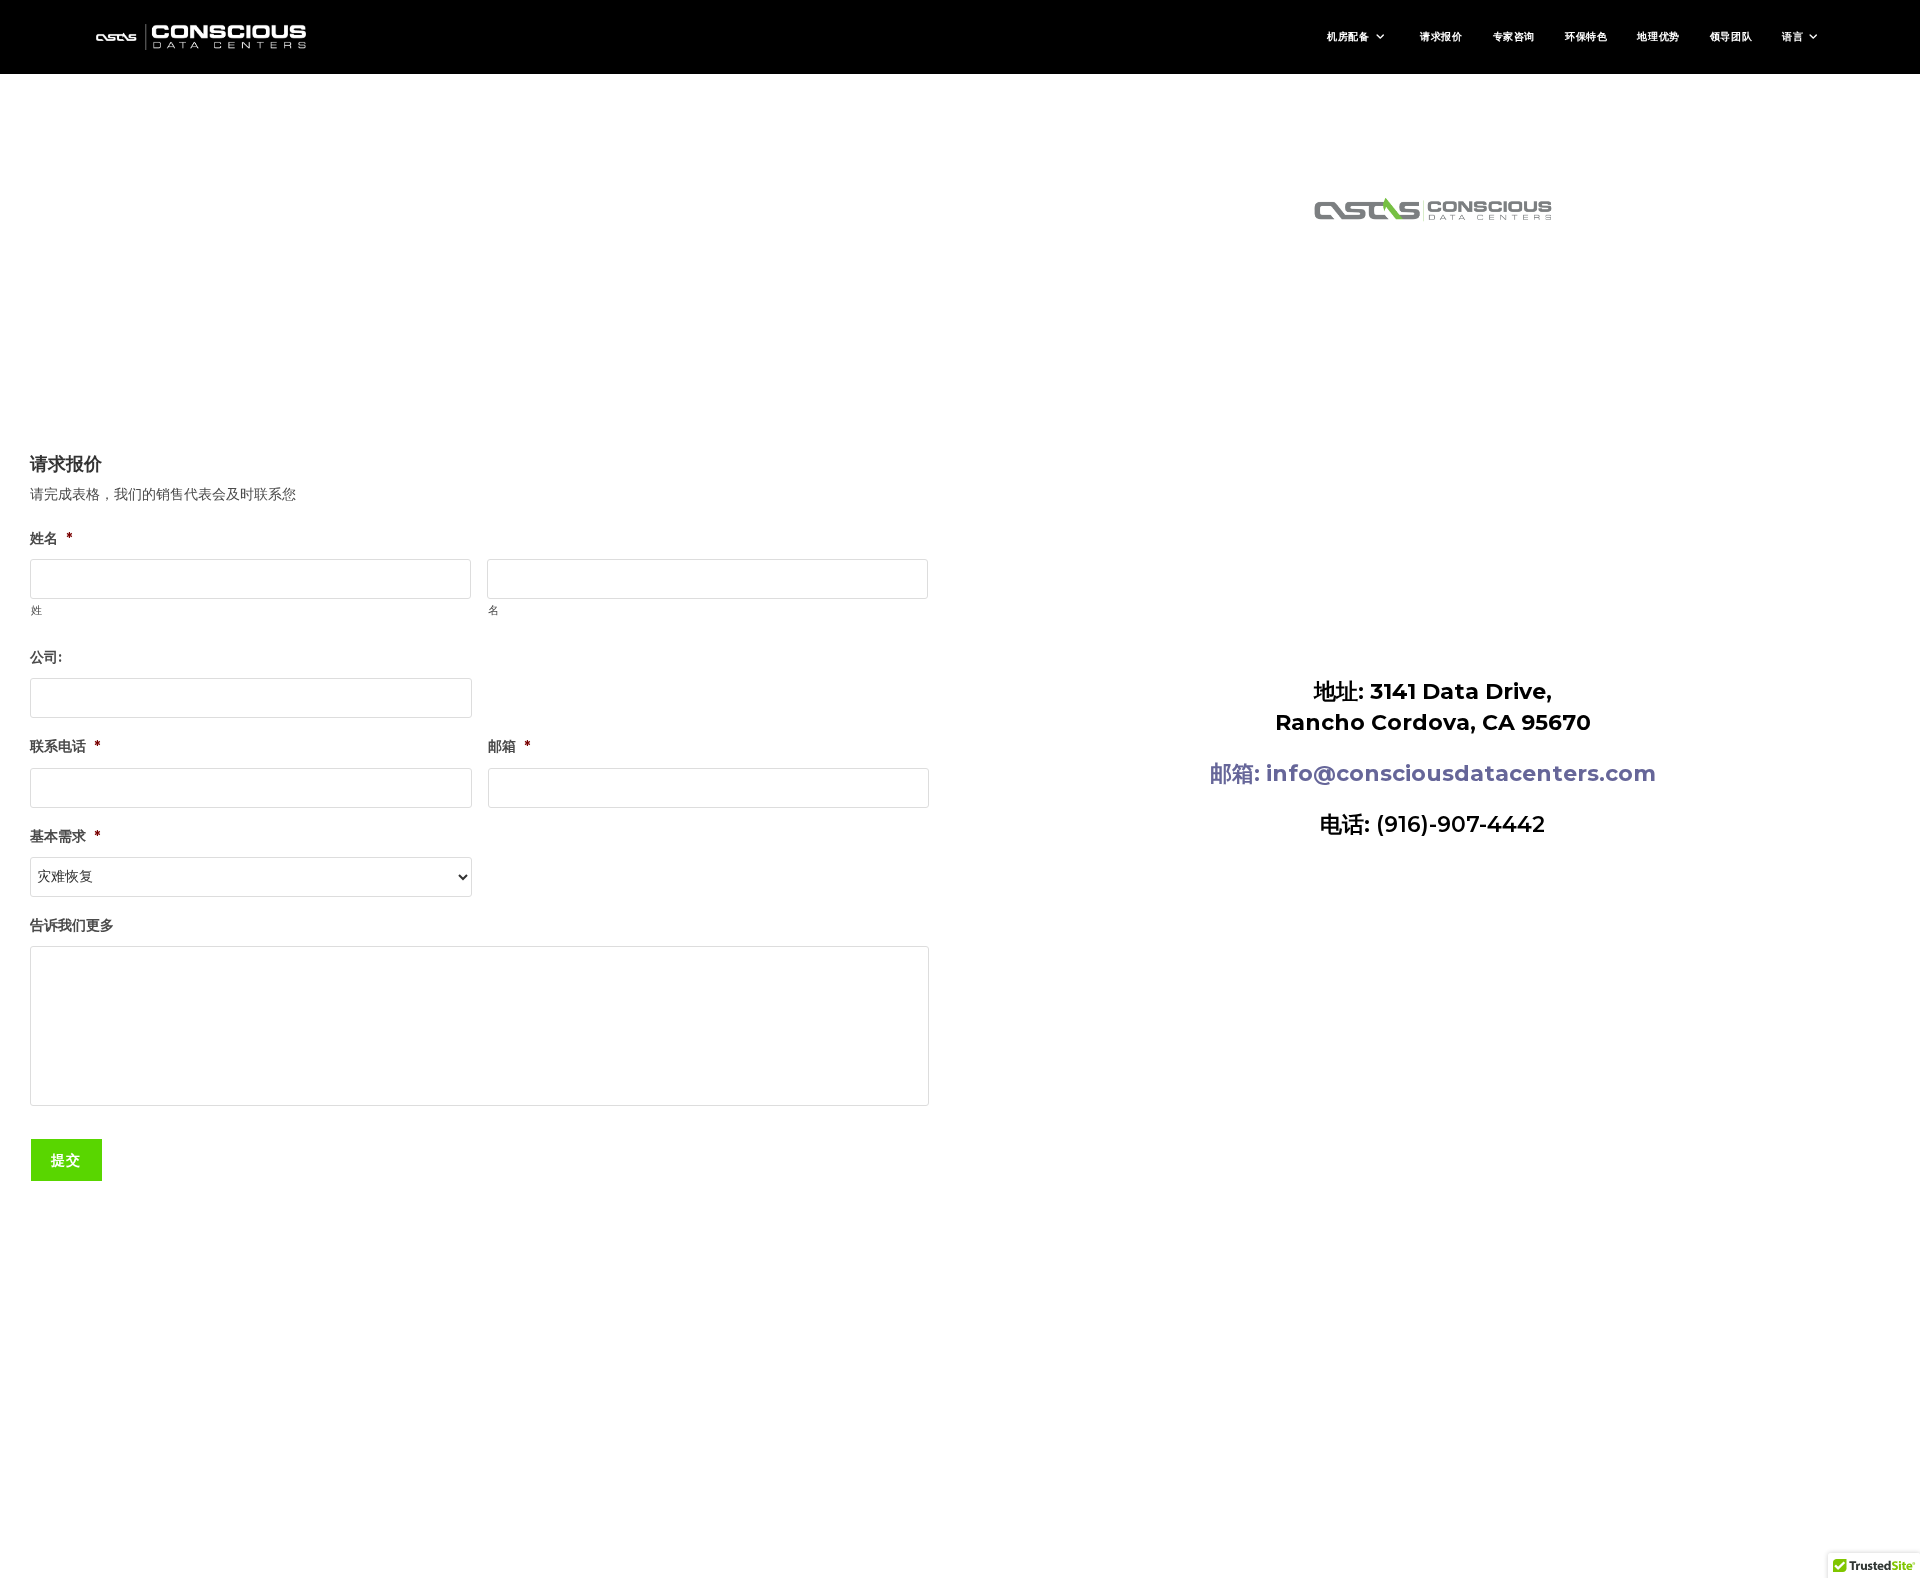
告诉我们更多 (72, 925)
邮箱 (509, 746)
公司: (46, 657)
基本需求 (65, 836)
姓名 (51, 538)
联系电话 (65, 746)
